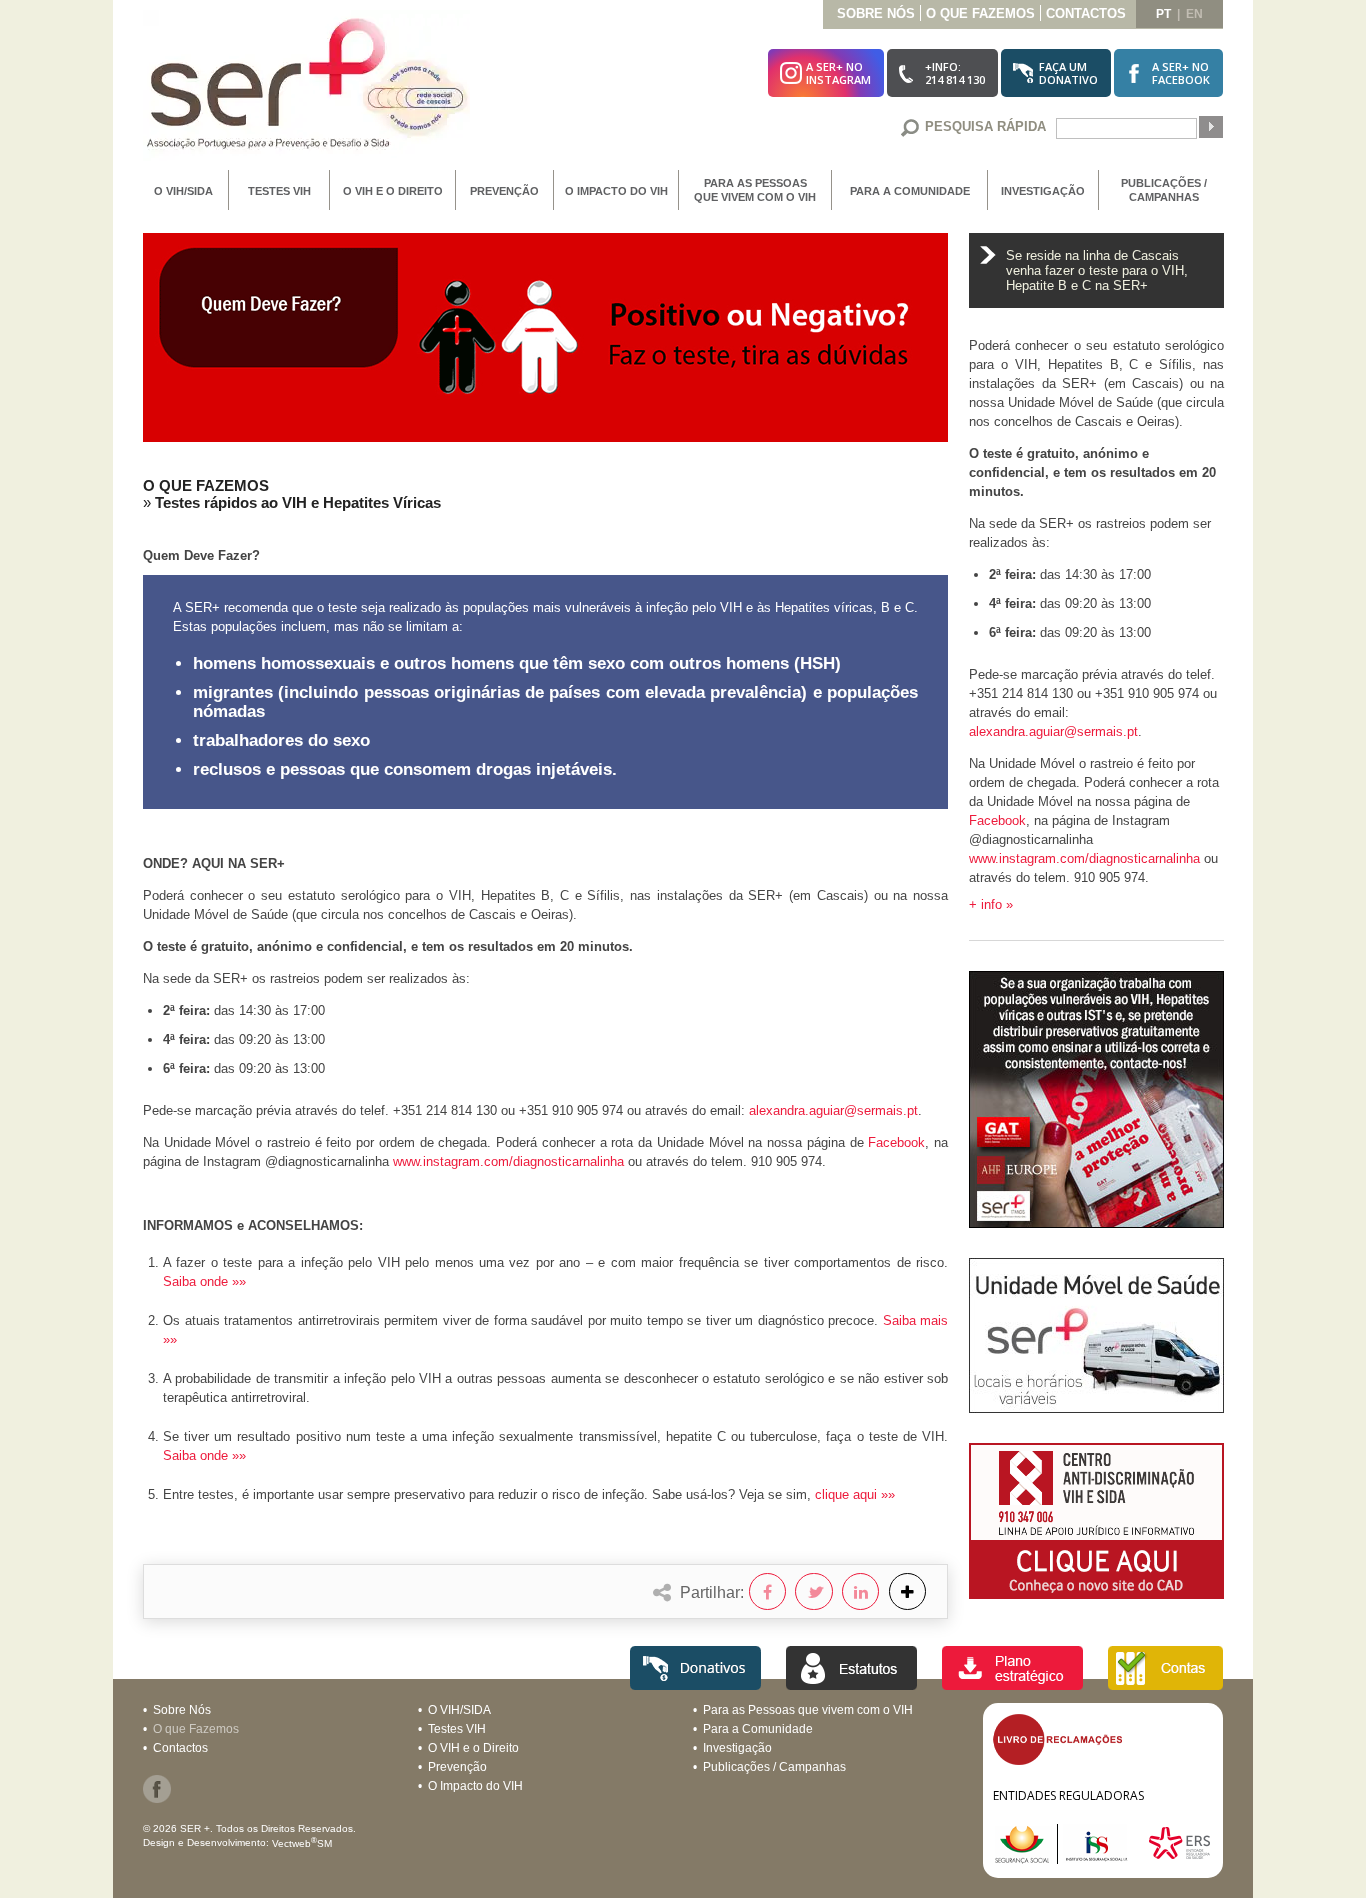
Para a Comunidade (910, 191)
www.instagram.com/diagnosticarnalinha (508, 1161)
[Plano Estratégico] (1012, 1684)
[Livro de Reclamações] (1057, 1760)
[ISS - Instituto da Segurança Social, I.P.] (1069, 1858)
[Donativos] (695, 1684)
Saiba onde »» (204, 1281)
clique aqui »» (855, 1494)
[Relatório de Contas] (1165, 1684)
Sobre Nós (876, 13)
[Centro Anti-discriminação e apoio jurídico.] (1096, 1593)
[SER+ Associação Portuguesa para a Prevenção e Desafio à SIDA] (306, 155)
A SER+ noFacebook (1181, 73)
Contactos (1086, 13)
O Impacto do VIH (616, 191)
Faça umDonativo (1068, 73)
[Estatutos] (851, 1684)
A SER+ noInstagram (838, 73)
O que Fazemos (980, 13)
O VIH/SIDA (183, 191)
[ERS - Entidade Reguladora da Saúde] (1179, 1858)
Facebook (896, 1142)
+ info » (991, 904)
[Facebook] (157, 1799)
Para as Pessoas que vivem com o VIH (755, 190)
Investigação (1043, 191)
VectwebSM (302, 1843)
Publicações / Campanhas (1164, 190)
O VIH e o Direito (393, 191)
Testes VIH (279, 191)
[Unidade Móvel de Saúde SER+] (1096, 1407)
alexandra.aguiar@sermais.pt (833, 1110)
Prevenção (504, 191)
